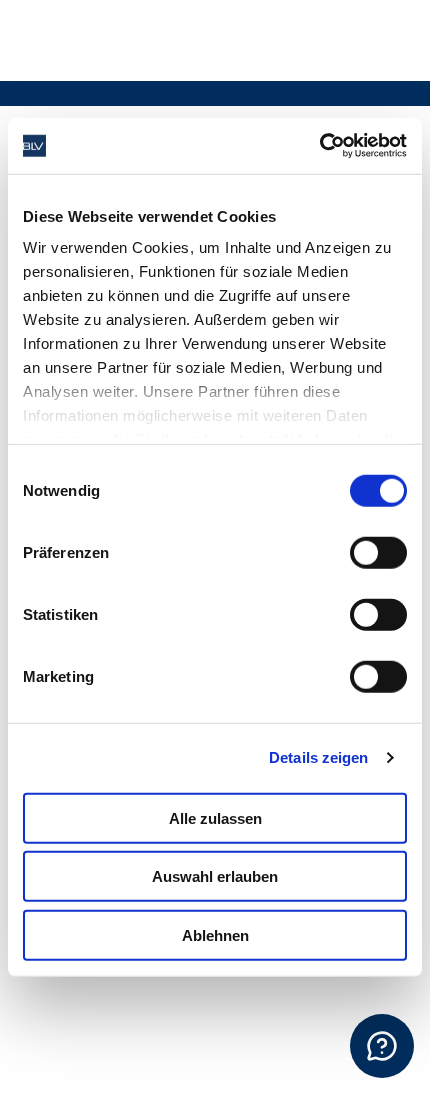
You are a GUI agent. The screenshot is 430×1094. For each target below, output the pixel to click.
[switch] (378, 552)
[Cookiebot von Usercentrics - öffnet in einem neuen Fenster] (319, 146)
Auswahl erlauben (215, 876)
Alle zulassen (215, 817)
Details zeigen (318, 757)
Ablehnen (215, 934)
